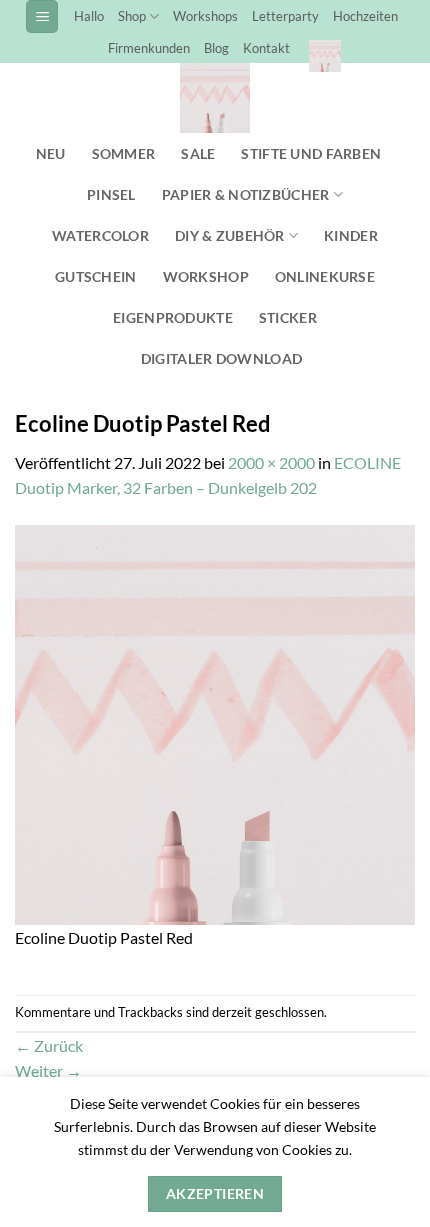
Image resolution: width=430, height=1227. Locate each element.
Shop (132, 16)
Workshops (205, 16)
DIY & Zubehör (230, 235)
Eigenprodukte (173, 317)
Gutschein (96, 276)
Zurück (49, 1045)
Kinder (351, 235)
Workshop (206, 276)
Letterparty (285, 16)
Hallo (89, 16)
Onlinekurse (325, 276)
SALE (198, 153)
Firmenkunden (149, 48)
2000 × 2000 (271, 462)
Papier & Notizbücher (246, 194)
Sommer (124, 153)
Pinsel (111, 194)
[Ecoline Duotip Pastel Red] (215, 722)
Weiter (48, 1070)
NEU (51, 153)
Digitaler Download (221, 358)
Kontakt (266, 48)
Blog (216, 48)
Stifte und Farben (311, 153)
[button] (42, 16)
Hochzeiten (365, 16)
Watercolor (100, 235)
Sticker (288, 317)
